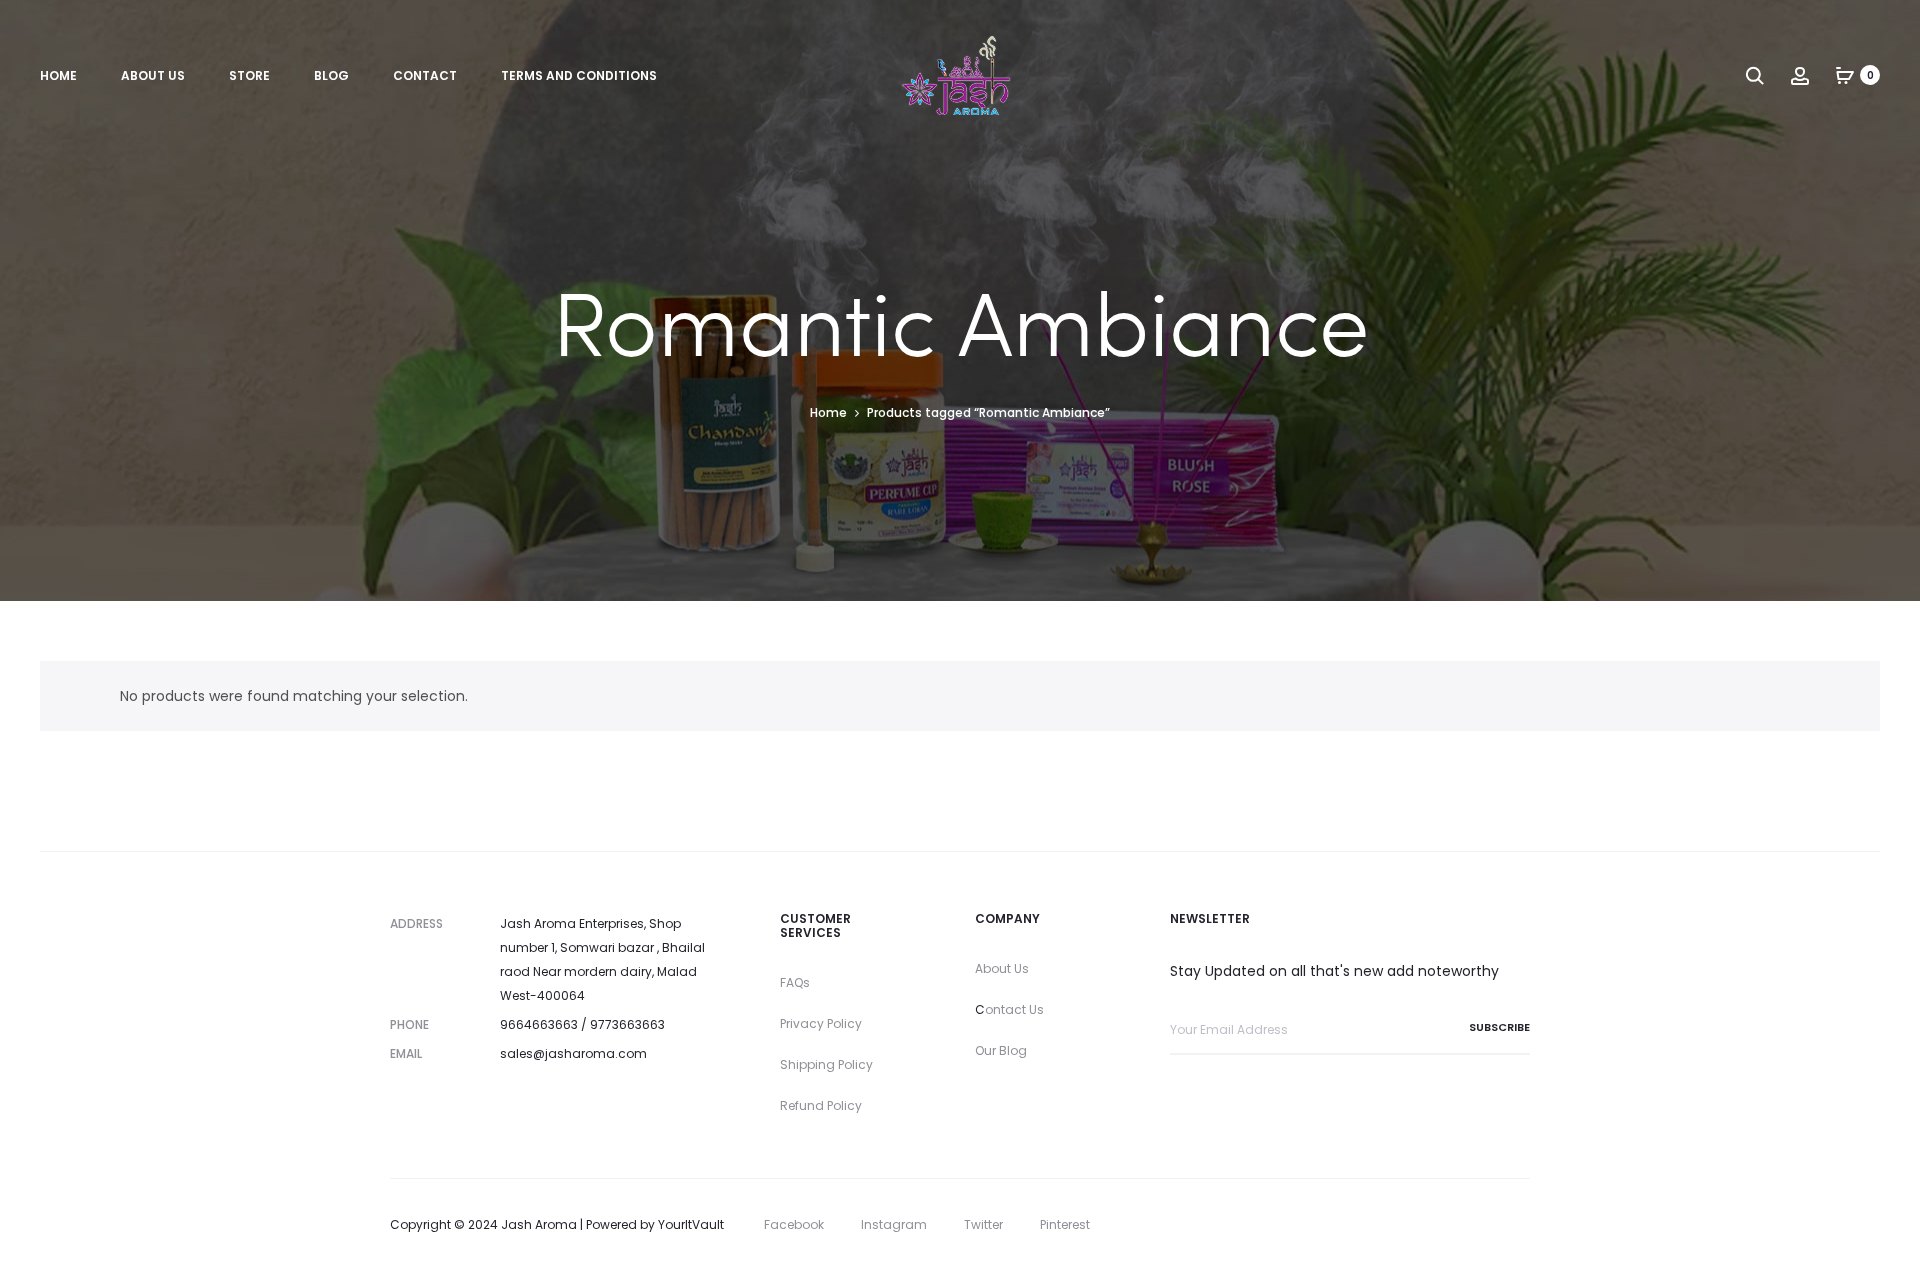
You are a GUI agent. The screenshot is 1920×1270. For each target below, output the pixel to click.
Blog (331, 75)
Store (249, 75)
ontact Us (1014, 1009)
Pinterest (1065, 1224)
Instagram (894, 1224)
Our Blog (1001, 1050)
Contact (425, 75)
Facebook (794, 1224)
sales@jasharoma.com (573, 1053)
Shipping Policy (826, 1064)
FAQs (795, 982)
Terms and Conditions (579, 75)
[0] (1845, 75)
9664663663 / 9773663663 (582, 1024)
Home (58, 75)
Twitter (983, 1224)
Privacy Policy (821, 1023)
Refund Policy (821, 1105)
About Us (153, 75)
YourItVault (691, 1224)
